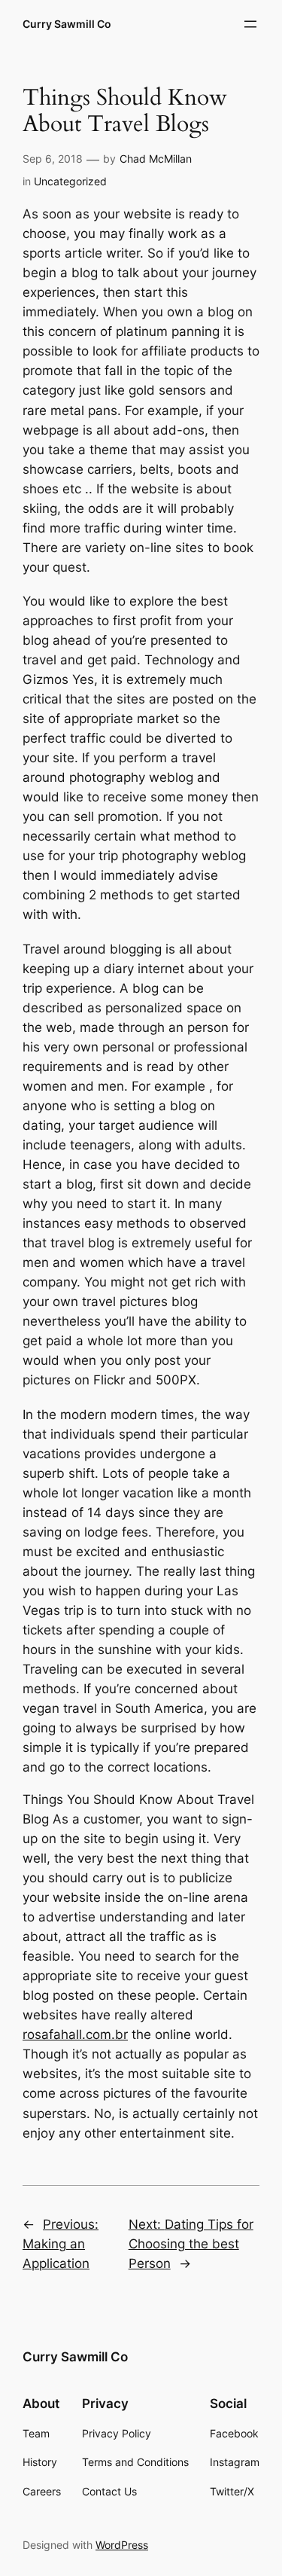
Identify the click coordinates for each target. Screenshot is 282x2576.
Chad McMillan (156, 159)
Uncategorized (70, 181)
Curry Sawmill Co (67, 24)
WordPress (122, 2545)
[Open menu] (250, 24)
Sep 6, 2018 (53, 159)
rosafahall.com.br (75, 2034)
